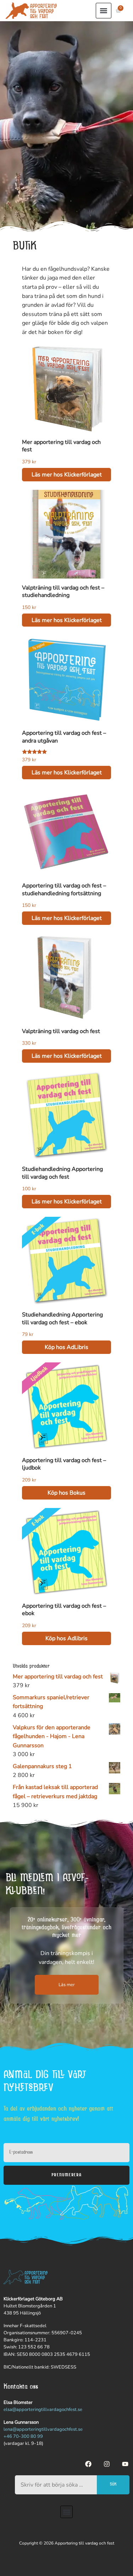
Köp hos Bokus (66, 1493)
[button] (104, 11)
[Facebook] (88, 2464)
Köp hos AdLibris (66, 1347)
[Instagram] (107, 2464)
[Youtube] (125, 2464)
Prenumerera (66, 2175)
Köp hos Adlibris (66, 1638)
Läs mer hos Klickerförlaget (67, 475)
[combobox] (56, 2485)
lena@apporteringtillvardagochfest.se (43, 2429)
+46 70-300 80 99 (23, 2436)
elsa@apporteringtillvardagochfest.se (43, 2410)
